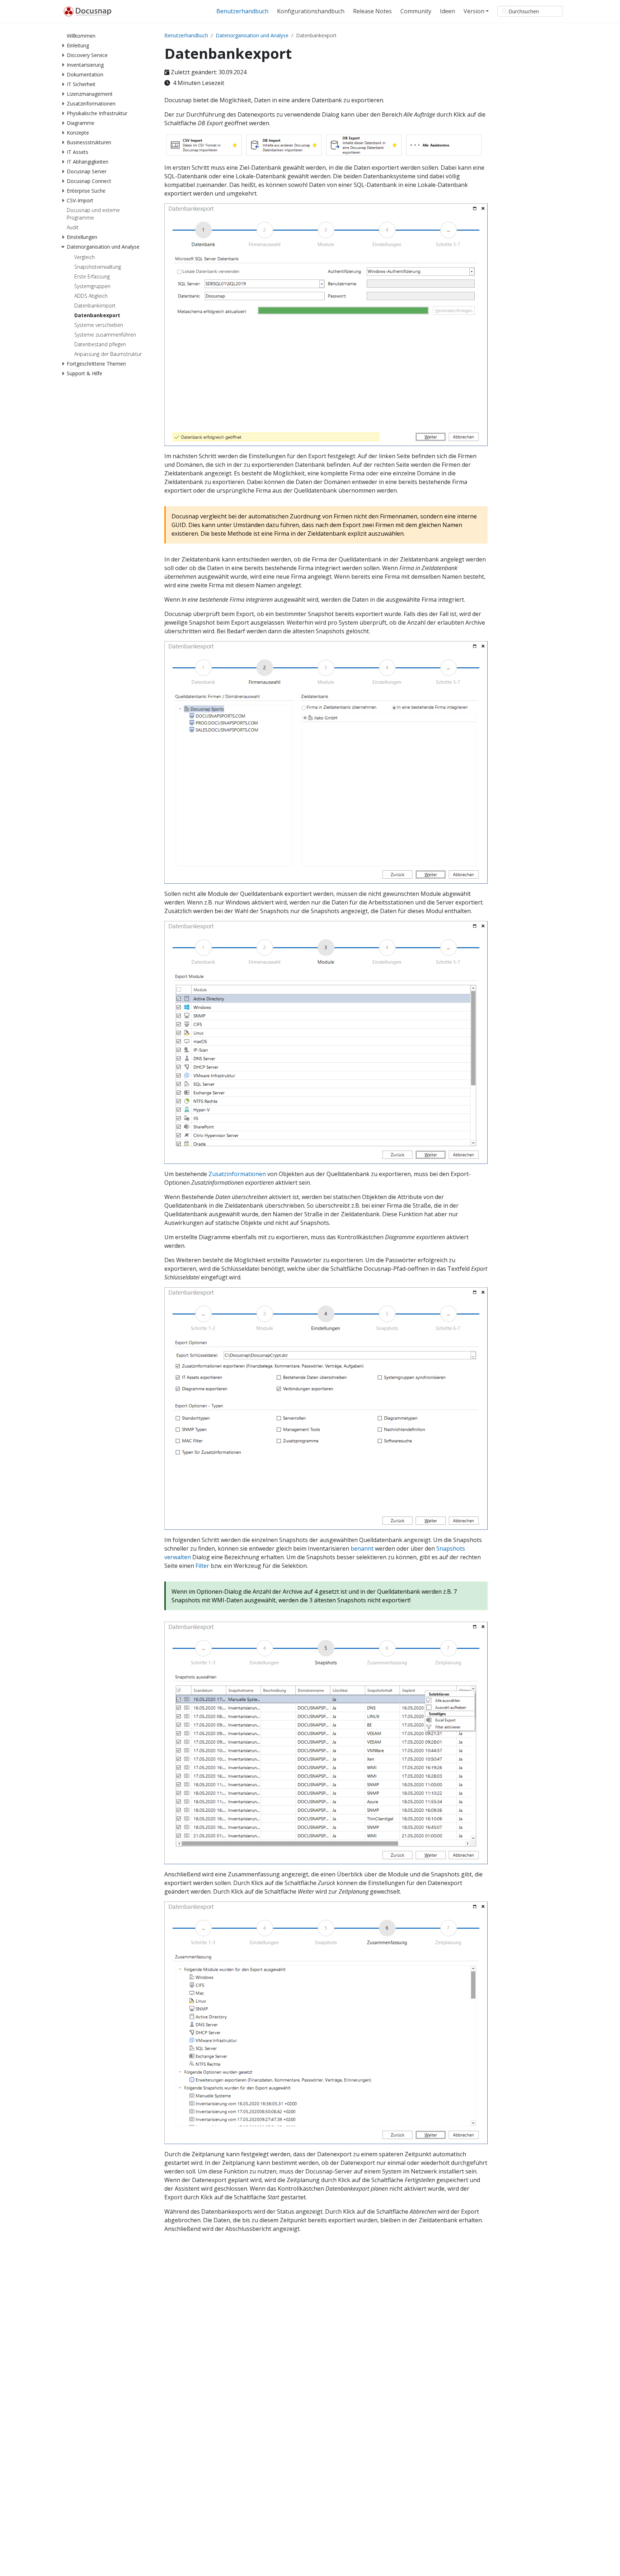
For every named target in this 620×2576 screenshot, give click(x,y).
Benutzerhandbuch (186, 35)
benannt (362, 1548)
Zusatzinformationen (237, 1174)
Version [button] (474, 11)
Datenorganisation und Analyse (252, 35)
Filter (202, 1566)
